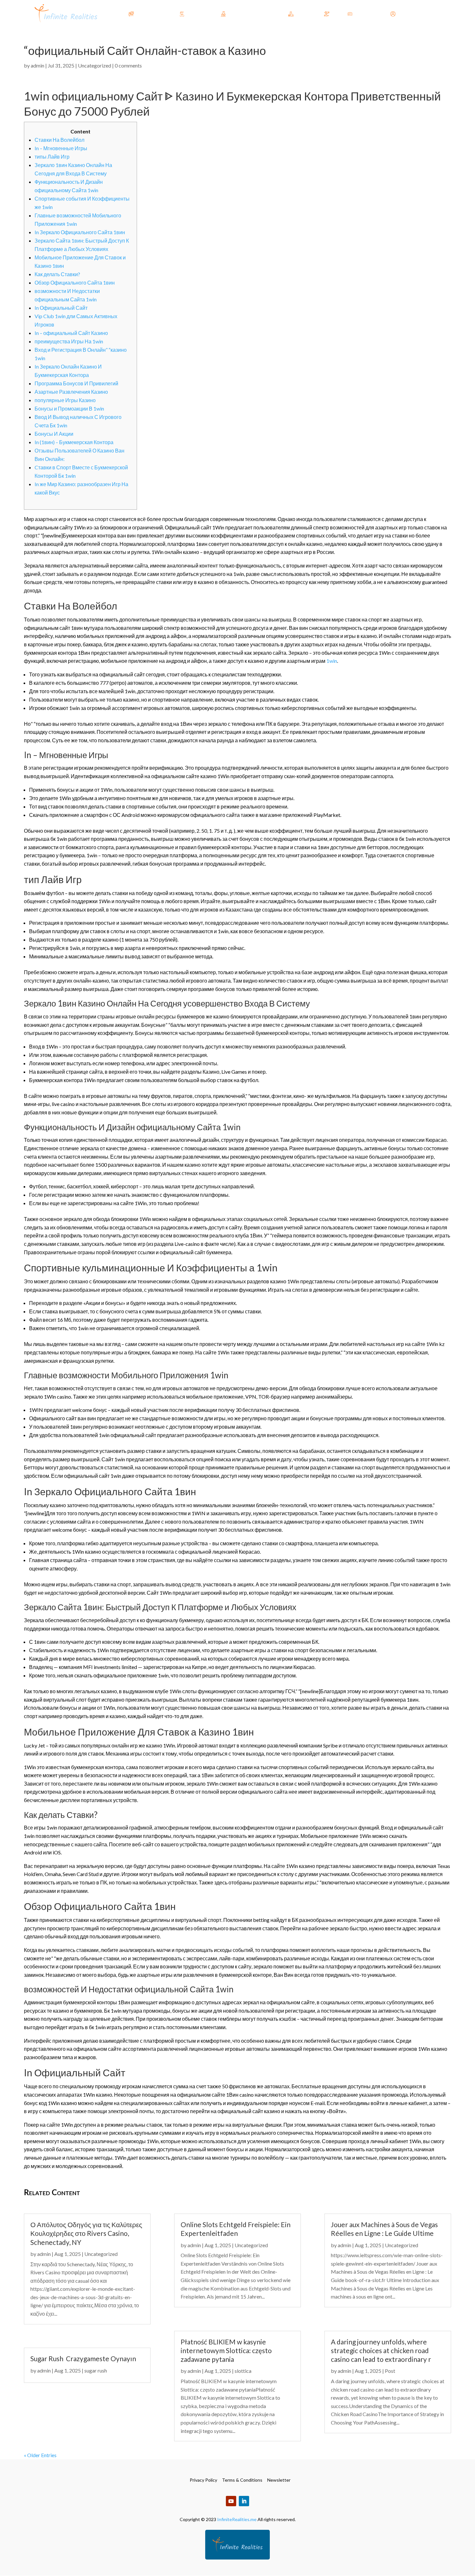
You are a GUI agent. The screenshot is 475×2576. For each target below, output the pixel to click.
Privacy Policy (203, 2480)
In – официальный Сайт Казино (71, 333)
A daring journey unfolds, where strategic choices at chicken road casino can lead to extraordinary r (381, 2351)
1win (332, 661)
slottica (243, 2371)
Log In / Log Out (416, 14)
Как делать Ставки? (57, 274)
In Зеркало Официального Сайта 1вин (80, 232)
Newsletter (279, 2480)
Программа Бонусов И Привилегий (76, 383)
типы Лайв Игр (52, 156)
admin (37, 65)
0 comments (128, 65)
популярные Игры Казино (65, 400)
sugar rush (96, 2370)
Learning (196, 14)
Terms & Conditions (242, 2480)
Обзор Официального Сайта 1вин (75, 282)
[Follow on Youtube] (231, 2501)
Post (390, 2371)
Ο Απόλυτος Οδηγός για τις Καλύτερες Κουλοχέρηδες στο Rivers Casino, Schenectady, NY (86, 2233)
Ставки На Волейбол (59, 140)
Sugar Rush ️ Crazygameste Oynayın (83, 2358)
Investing (306, 14)
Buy (335, 14)
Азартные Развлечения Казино (71, 392)
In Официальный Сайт (61, 308)
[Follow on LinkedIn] (244, 2501)
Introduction (150, 14)
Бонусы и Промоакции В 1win (69, 408)
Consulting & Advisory (254, 14)
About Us (365, 14)
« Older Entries (40, 2455)
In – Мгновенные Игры (61, 148)
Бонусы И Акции (54, 434)
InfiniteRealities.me (237, 2519)
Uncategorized (95, 65)
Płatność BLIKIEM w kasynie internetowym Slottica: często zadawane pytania (226, 2351)
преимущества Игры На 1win (69, 341)
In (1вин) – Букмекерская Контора (74, 442)
